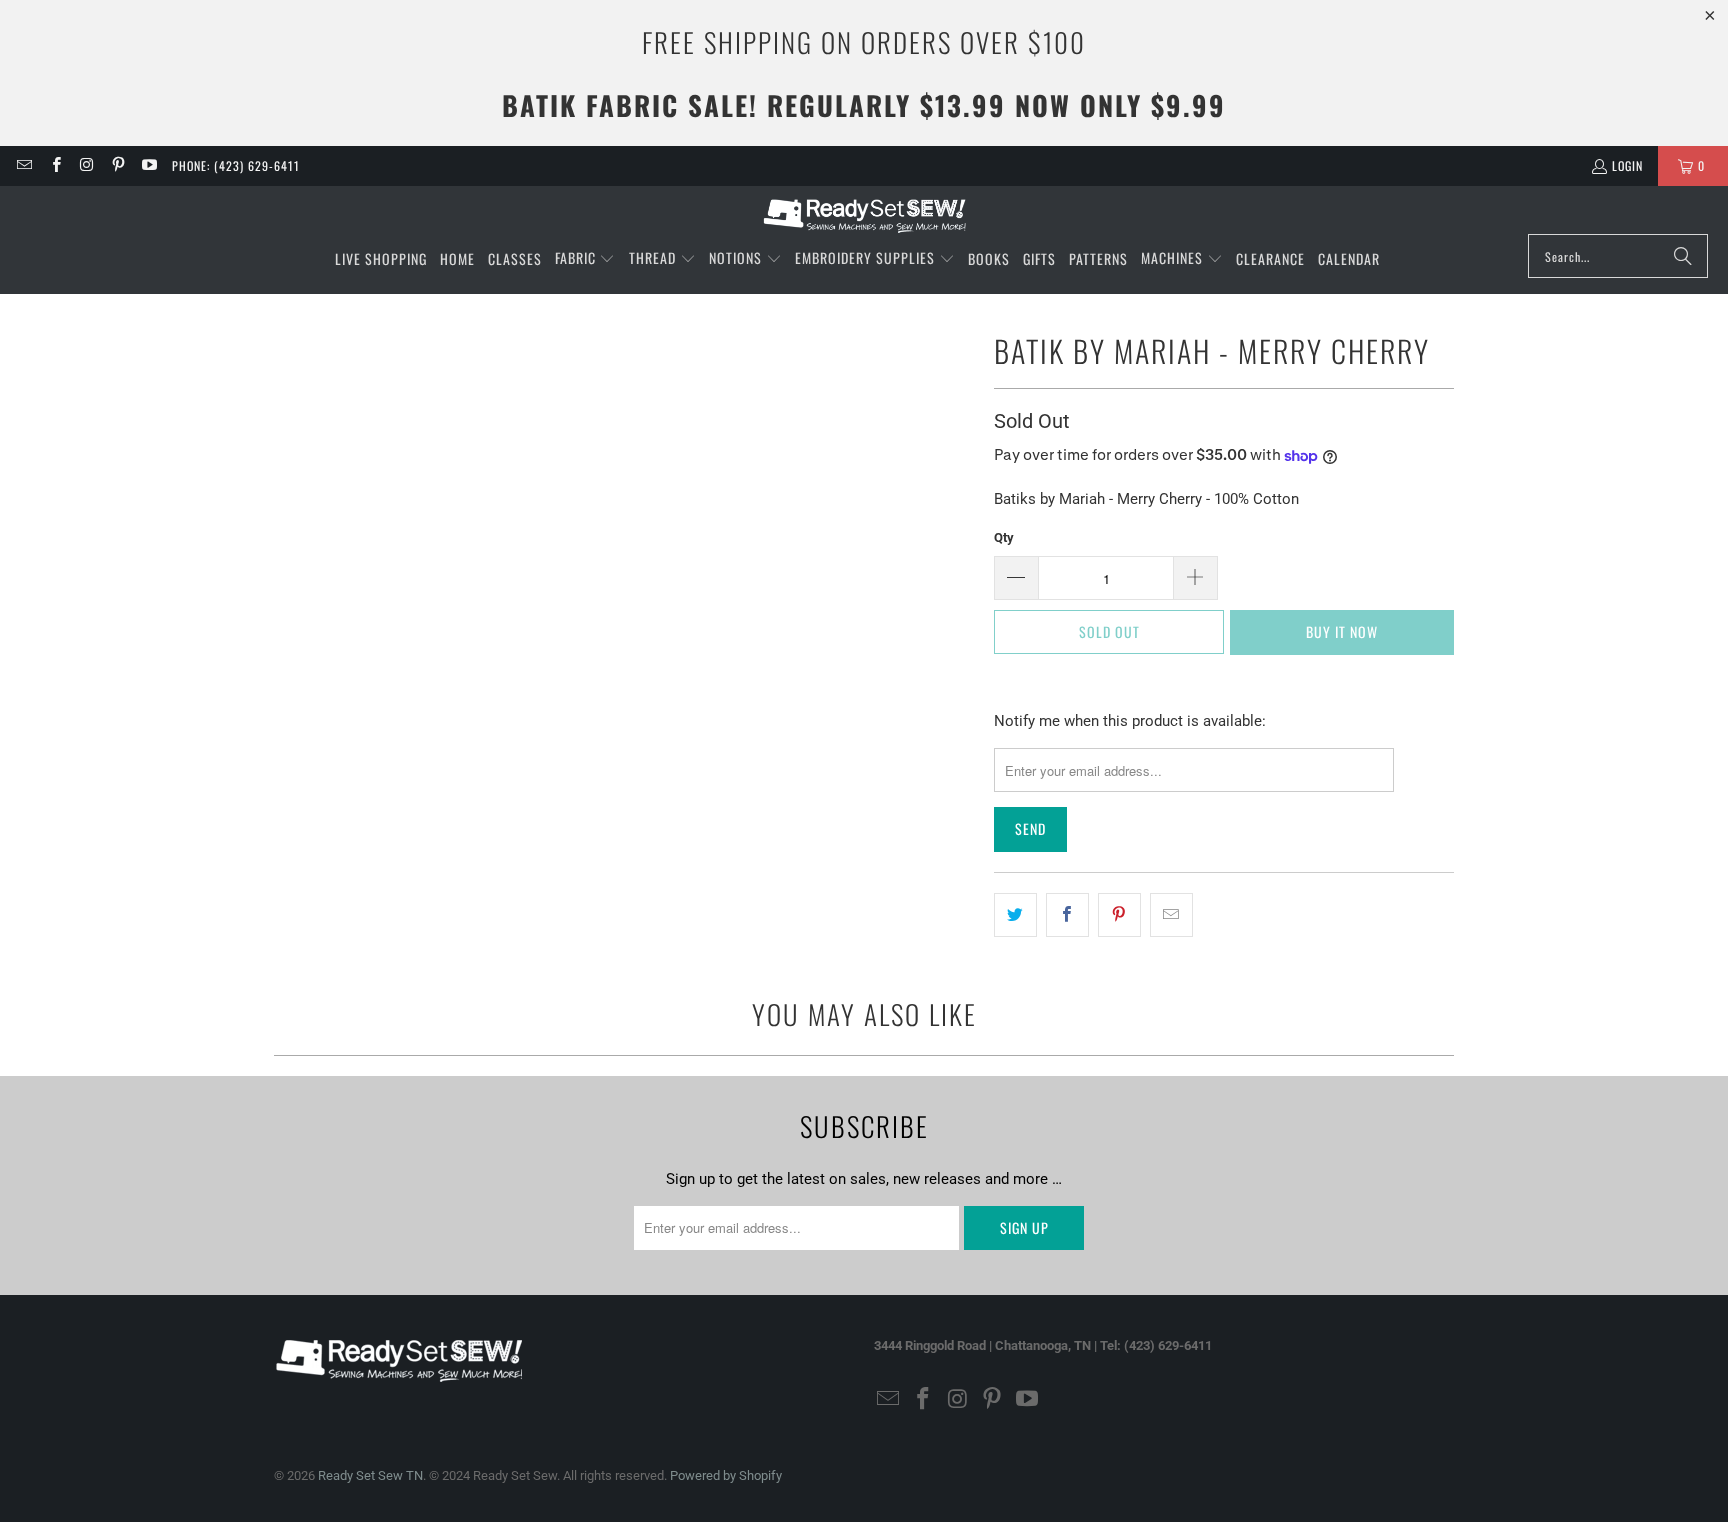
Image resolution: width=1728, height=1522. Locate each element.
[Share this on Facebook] (1067, 915)
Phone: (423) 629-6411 (236, 165)
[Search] (1683, 256)
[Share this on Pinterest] (1119, 915)
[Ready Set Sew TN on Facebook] (54, 165)
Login (1627, 165)
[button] (585, 259)
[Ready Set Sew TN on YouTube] (148, 165)
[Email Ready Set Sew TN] (23, 165)
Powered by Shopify (726, 1475)
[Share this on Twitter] (1015, 915)
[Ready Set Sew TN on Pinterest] (117, 165)
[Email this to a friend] (1171, 915)
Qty (1004, 537)
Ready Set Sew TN (370, 1475)
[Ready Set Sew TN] (864, 215)
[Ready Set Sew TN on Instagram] (86, 165)
